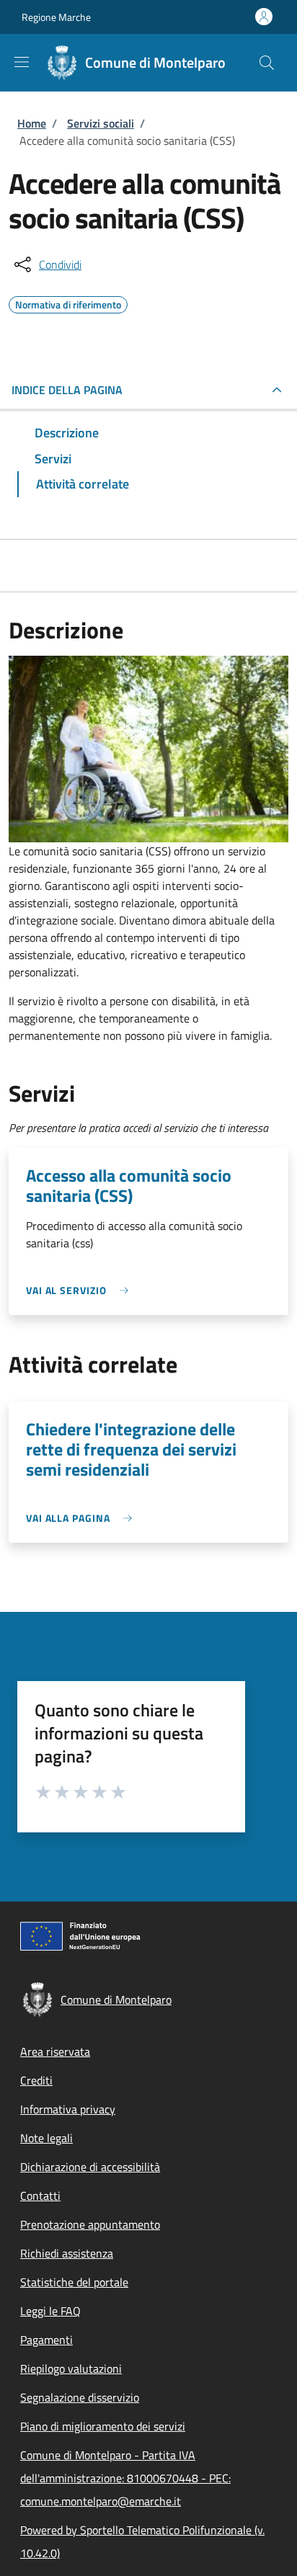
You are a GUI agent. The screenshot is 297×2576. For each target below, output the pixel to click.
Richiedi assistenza (67, 2253)
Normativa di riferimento (68, 303)
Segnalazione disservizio (80, 2397)
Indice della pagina (67, 390)
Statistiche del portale (74, 2282)
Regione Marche (56, 17)
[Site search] (267, 63)
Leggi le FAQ (50, 2311)
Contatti (40, 2196)
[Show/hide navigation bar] (22, 62)
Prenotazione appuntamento (90, 2224)
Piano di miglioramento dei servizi (103, 2426)
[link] (81, 1290)
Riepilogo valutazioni (71, 2368)
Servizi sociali (101, 123)
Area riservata (55, 2051)
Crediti (36, 2080)
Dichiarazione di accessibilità (90, 2167)
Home (32, 123)
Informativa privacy (68, 2109)
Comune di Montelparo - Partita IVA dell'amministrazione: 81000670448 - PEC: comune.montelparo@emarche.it (125, 2478)
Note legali (46, 2138)
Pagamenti (46, 2340)
